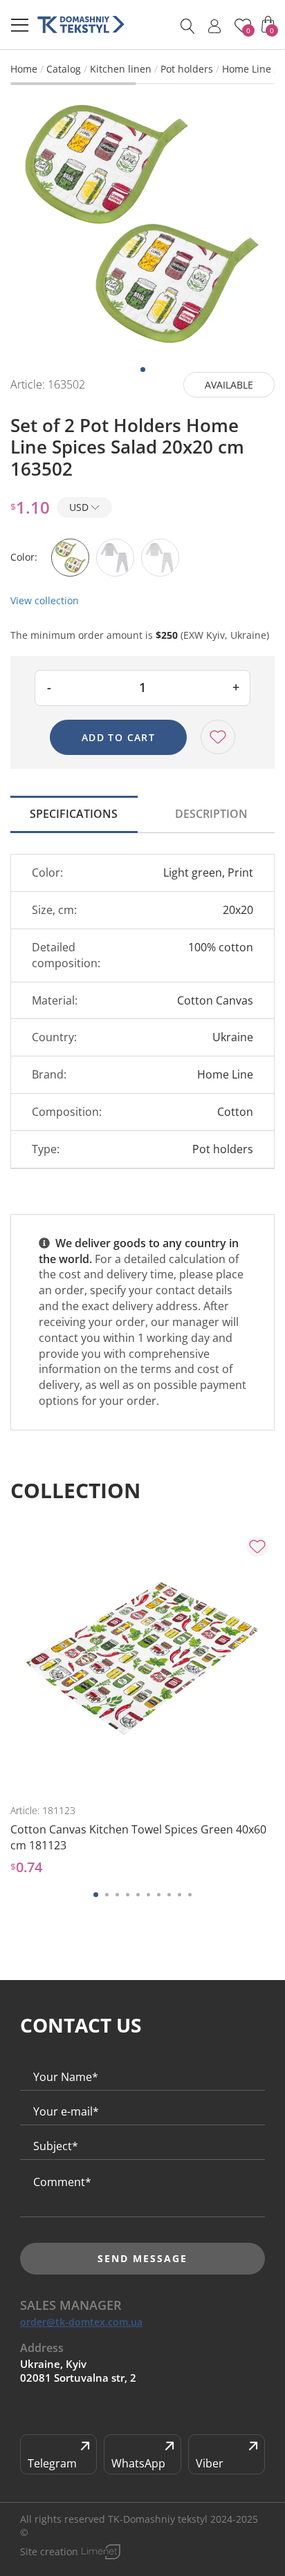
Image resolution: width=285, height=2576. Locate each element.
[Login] (214, 26)
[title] (81, 25)
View (80, 1771)
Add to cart (118, 737)
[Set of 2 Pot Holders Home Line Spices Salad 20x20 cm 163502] (142, 225)
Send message (142, 2258)
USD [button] (80, 507)
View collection (45, 600)
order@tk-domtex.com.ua (81, 2322)
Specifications (74, 814)
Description (211, 814)
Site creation (49, 2551)
